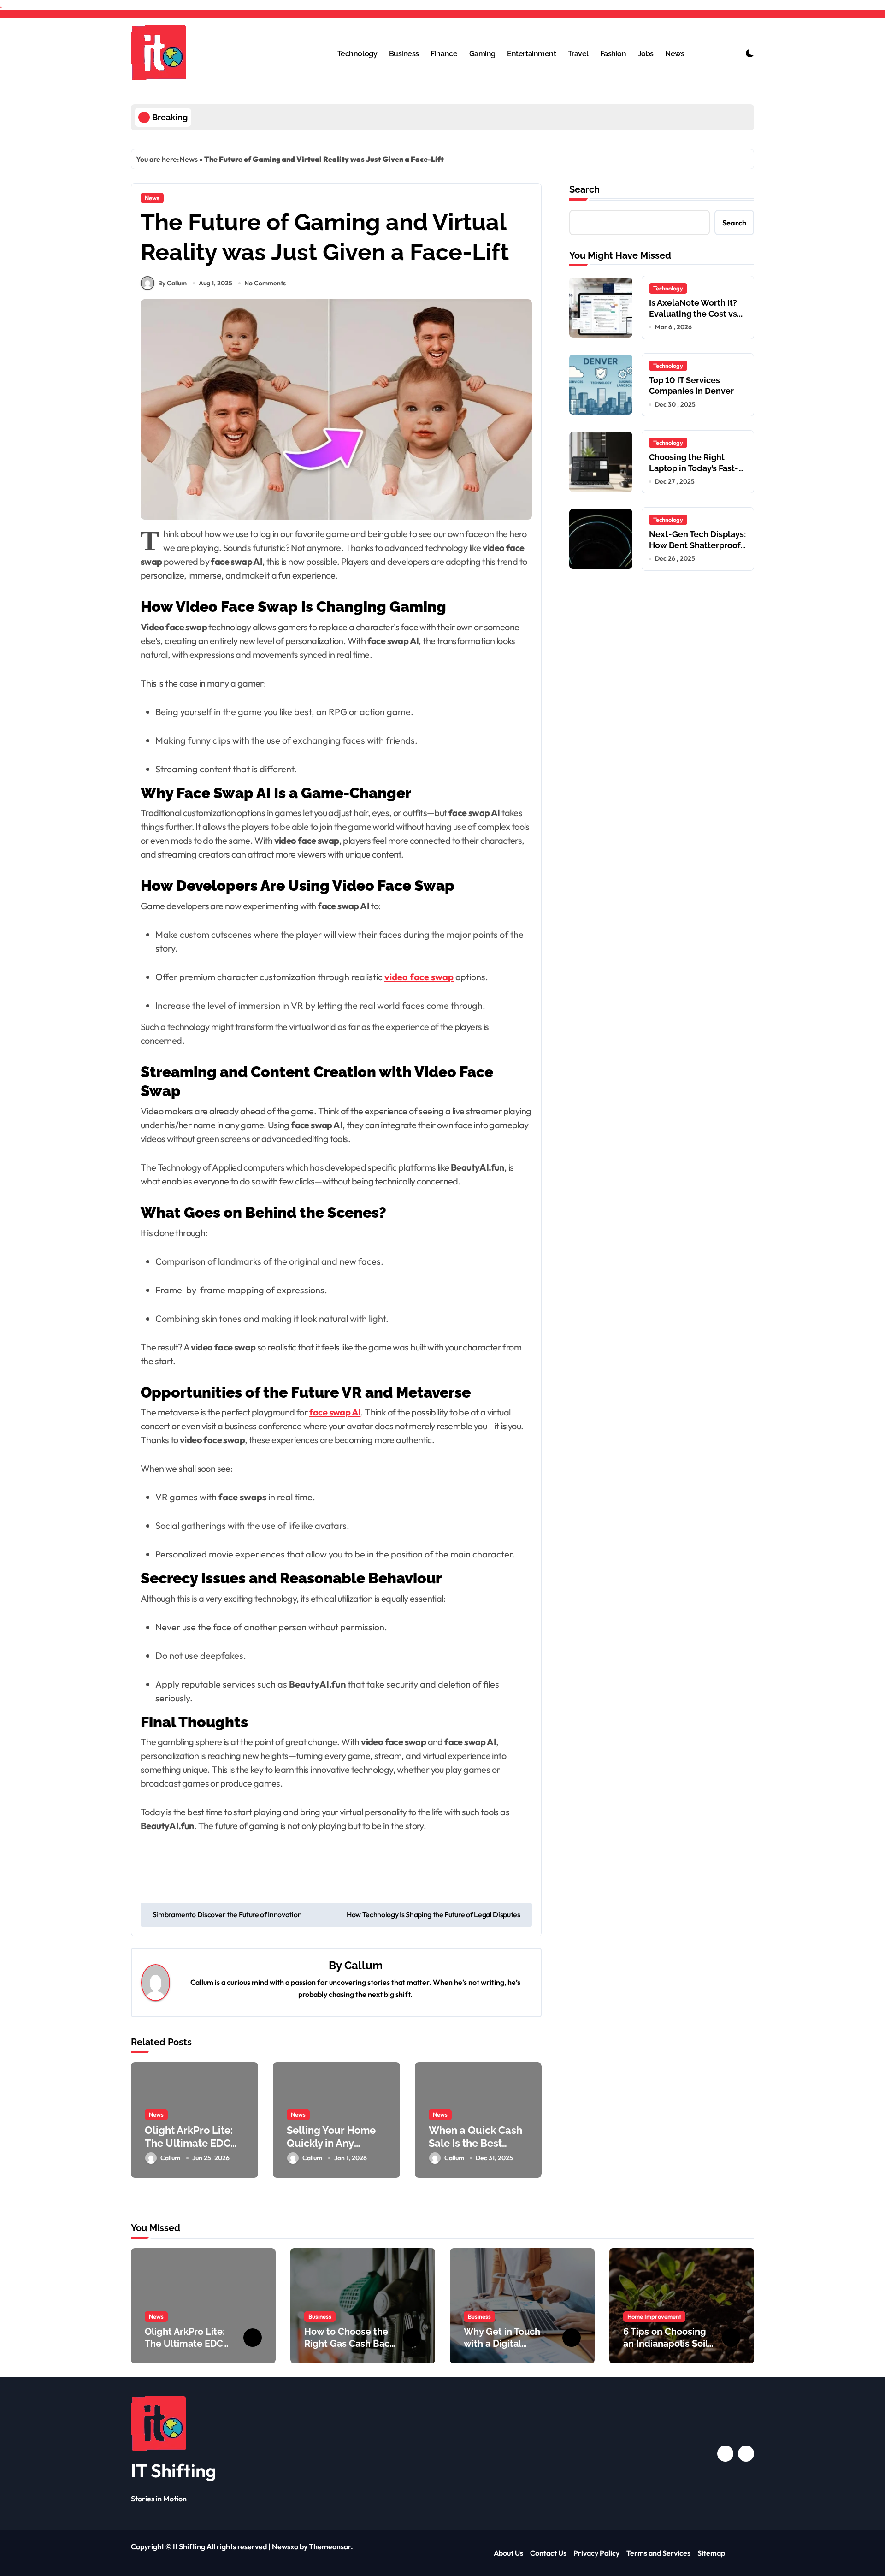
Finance (444, 54)
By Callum (172, 283)
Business (404, 54)
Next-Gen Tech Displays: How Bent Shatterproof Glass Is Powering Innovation (697, 550)
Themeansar (330, 2546)
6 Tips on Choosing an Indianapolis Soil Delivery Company (666, 2344)
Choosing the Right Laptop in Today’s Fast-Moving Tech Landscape (697, 468)
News (675, 54)
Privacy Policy (596, 2553)
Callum (363, 1965)
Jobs (646, 54)
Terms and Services (658, 2553)
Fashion (613, 54)
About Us (508, 2553)
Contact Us (548, 2553)
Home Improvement (654, 2316)
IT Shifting (174, 2470)
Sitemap (711, 2553)
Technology (357, 54)
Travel (578, 54)
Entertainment (531, 54)
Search (584, 189)
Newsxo (285, 2546)
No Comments (265, 283)
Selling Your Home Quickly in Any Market (331, 2143)
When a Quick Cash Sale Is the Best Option (475, 2143)
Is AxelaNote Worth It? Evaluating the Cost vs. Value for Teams (694, 314)
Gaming (482, 54)
